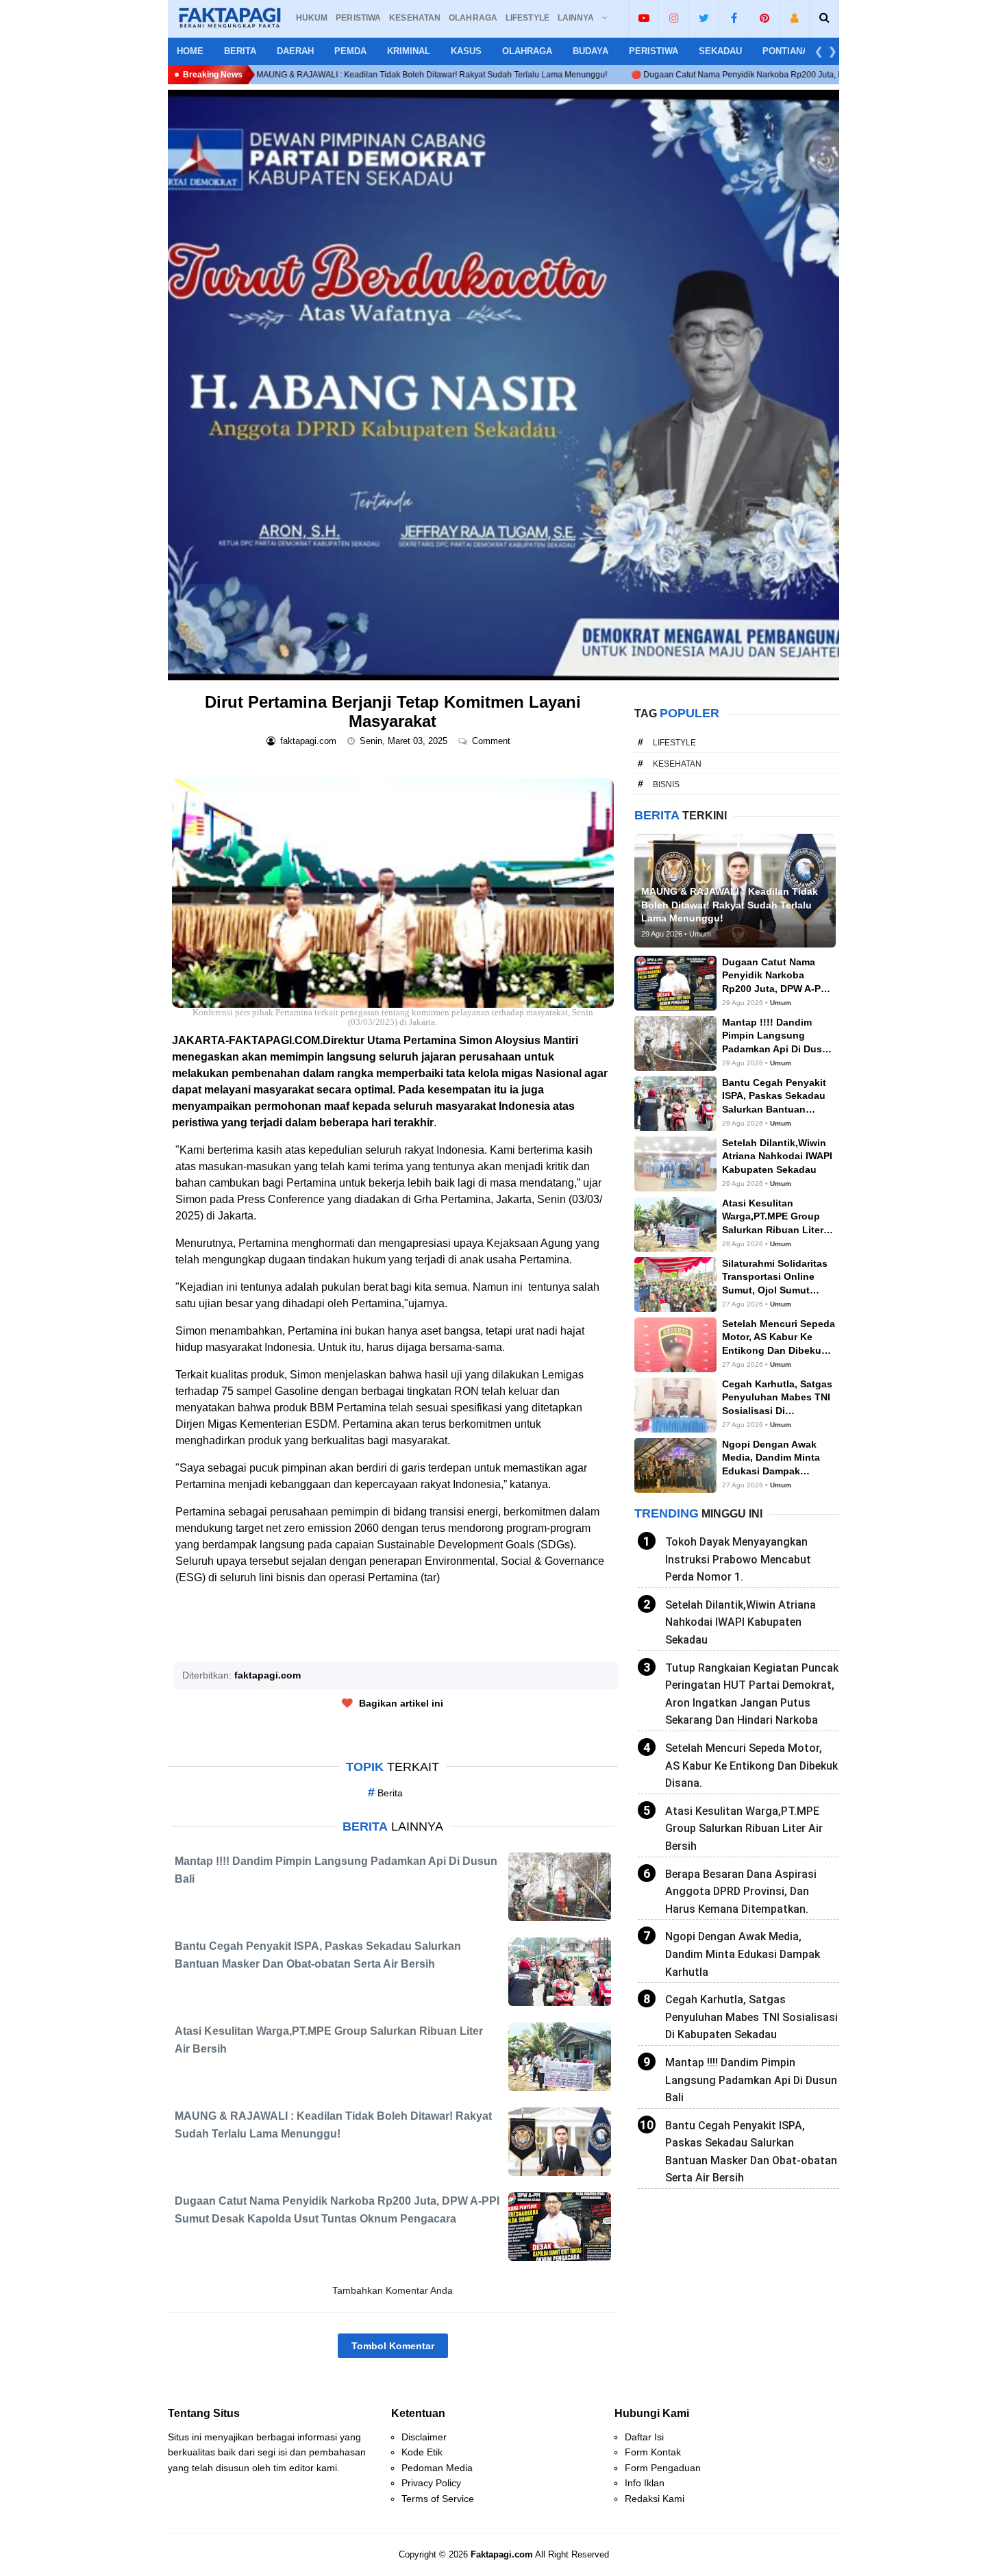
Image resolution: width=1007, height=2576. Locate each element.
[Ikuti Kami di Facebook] (734, 18)
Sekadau (720, 51)
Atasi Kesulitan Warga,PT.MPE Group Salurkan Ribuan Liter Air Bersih (744, 1829)
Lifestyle (674, 743)
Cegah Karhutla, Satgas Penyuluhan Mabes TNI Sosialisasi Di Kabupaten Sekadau (751, 2017)
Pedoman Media (437, 2468)
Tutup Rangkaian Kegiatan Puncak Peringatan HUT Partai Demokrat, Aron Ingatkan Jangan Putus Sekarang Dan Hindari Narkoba (752, 1694)
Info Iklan (645, 2483)
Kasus (466, 51)
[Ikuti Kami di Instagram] (674, 18)
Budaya (590, 51)
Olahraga (527, 51)
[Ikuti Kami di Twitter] (704, 18)
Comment (493, 741)
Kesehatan (677, 764)
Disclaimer (424, 2437)
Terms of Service (438, 2499)
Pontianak (788, 51)
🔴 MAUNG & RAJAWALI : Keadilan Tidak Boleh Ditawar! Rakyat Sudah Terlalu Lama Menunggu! (272, 75)
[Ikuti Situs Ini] (794, 18)
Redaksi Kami (655, 2499)
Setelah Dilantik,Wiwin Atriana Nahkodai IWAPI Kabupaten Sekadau (741, 1622)
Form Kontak (653, 2452)
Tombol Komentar (393, 2346)
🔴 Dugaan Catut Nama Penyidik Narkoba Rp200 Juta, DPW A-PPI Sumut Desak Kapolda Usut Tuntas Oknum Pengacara (704, 75)
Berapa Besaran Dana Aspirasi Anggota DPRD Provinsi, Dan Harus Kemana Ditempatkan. (741, 1892)
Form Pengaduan (663, 2468)
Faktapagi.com (502, 2554)
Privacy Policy (431, 2483)
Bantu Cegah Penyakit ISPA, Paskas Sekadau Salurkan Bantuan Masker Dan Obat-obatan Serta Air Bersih (751, 2152)
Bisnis (666, 784)
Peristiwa (654, 51)
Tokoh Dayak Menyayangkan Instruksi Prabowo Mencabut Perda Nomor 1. (738, 1559)
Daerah (295, 51)
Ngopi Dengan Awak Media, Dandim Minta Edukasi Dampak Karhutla (743, 1954)
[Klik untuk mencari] (824, 18)
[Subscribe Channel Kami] (644, 18)
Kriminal (409, 51)
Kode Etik (422, 2452)
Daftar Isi (644, 2437)
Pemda (350, 51)
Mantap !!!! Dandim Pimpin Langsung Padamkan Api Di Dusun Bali (751, 2080)
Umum (781, 1003)
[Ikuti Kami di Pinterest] (764, 18)
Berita (240, 51)
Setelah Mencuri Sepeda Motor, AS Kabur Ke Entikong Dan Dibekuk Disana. (751, 1766)
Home (190, 51)
